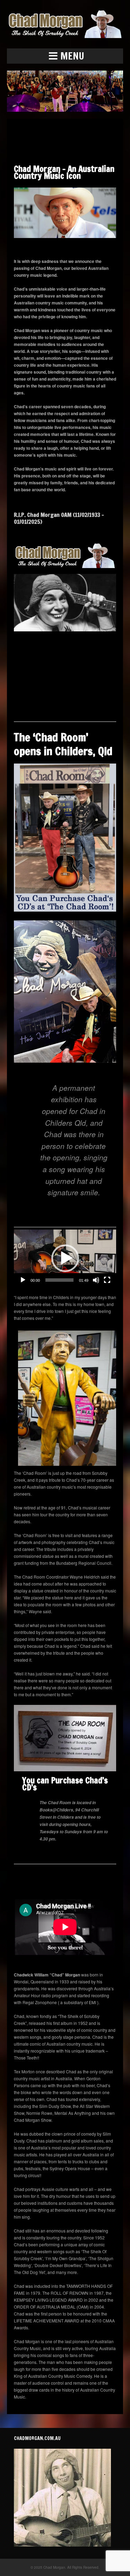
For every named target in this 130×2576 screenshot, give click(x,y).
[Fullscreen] (107, 1280)
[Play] (23, 1280)
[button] (65, 56)
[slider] (59, 1280)
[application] (65, 1258)
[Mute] (96, 1280)
